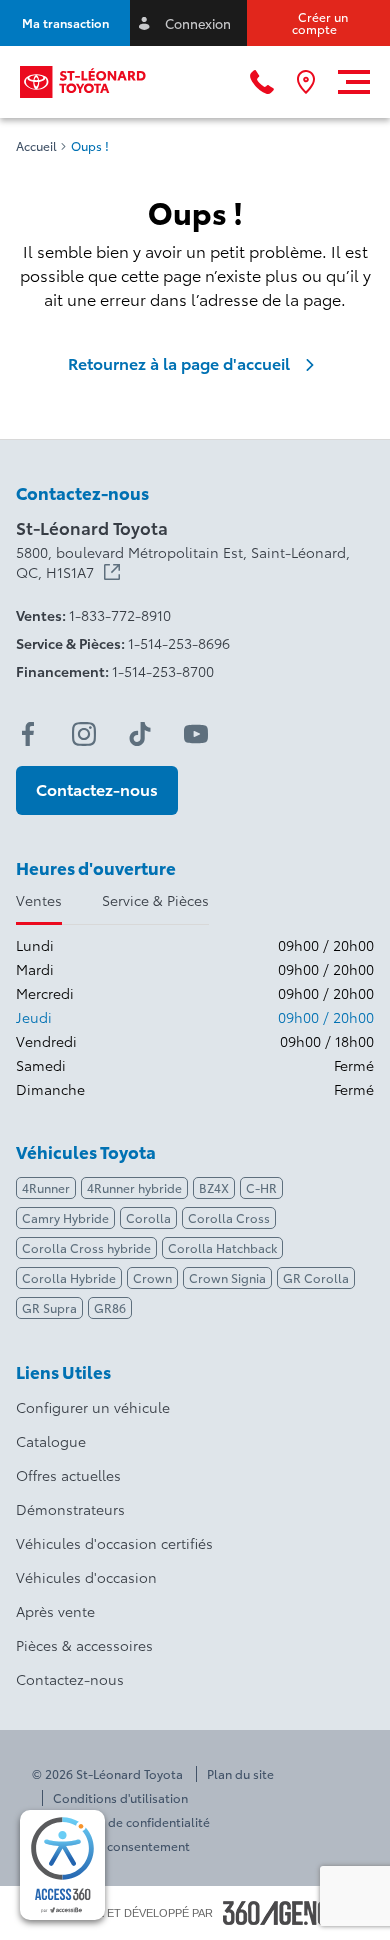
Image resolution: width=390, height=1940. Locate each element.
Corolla (148, 1217)
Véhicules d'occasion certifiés (114, 1543)
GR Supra (49, 1307)
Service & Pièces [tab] (155, 900)
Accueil (36, 146)
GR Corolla (316, 1277)
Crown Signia (227, 1277)
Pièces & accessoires (84, 1645)
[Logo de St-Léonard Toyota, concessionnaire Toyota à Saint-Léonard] (83, 82)
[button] (65, 23)
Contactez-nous (70, 1679)
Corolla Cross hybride (86, 1247)
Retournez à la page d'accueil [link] (179, 363)
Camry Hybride (65, 1217)
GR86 (110, 1307)
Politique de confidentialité (131, 1822)
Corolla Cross (229, 1217)
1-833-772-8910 (120, 615)
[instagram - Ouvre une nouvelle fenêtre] (84, 734)
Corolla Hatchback (222, 1247)
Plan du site (240, 1774)
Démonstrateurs (70, 1509)
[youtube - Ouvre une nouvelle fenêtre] (196, 734)
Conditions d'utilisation (120, 1798)
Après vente (55, 1611)
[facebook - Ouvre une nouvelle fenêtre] (28, 734)
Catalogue (51, 1441)
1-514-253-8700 (163, 671)
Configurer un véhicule (93, 1407)
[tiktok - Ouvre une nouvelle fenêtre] (140, 734)
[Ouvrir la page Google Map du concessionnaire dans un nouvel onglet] (306, 82)
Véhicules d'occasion (86, 1577)
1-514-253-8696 (179, 643)
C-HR (261, 1187)
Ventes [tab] (39, 900)
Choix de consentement (121, 1846)
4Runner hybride (134, 1187)
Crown (152, 1277)
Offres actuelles (68, 1475)
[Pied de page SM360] (284, 1913)
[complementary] (62, 1865)
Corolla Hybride (69, 1277)
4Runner (46, 1187)
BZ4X (214, 1187)
